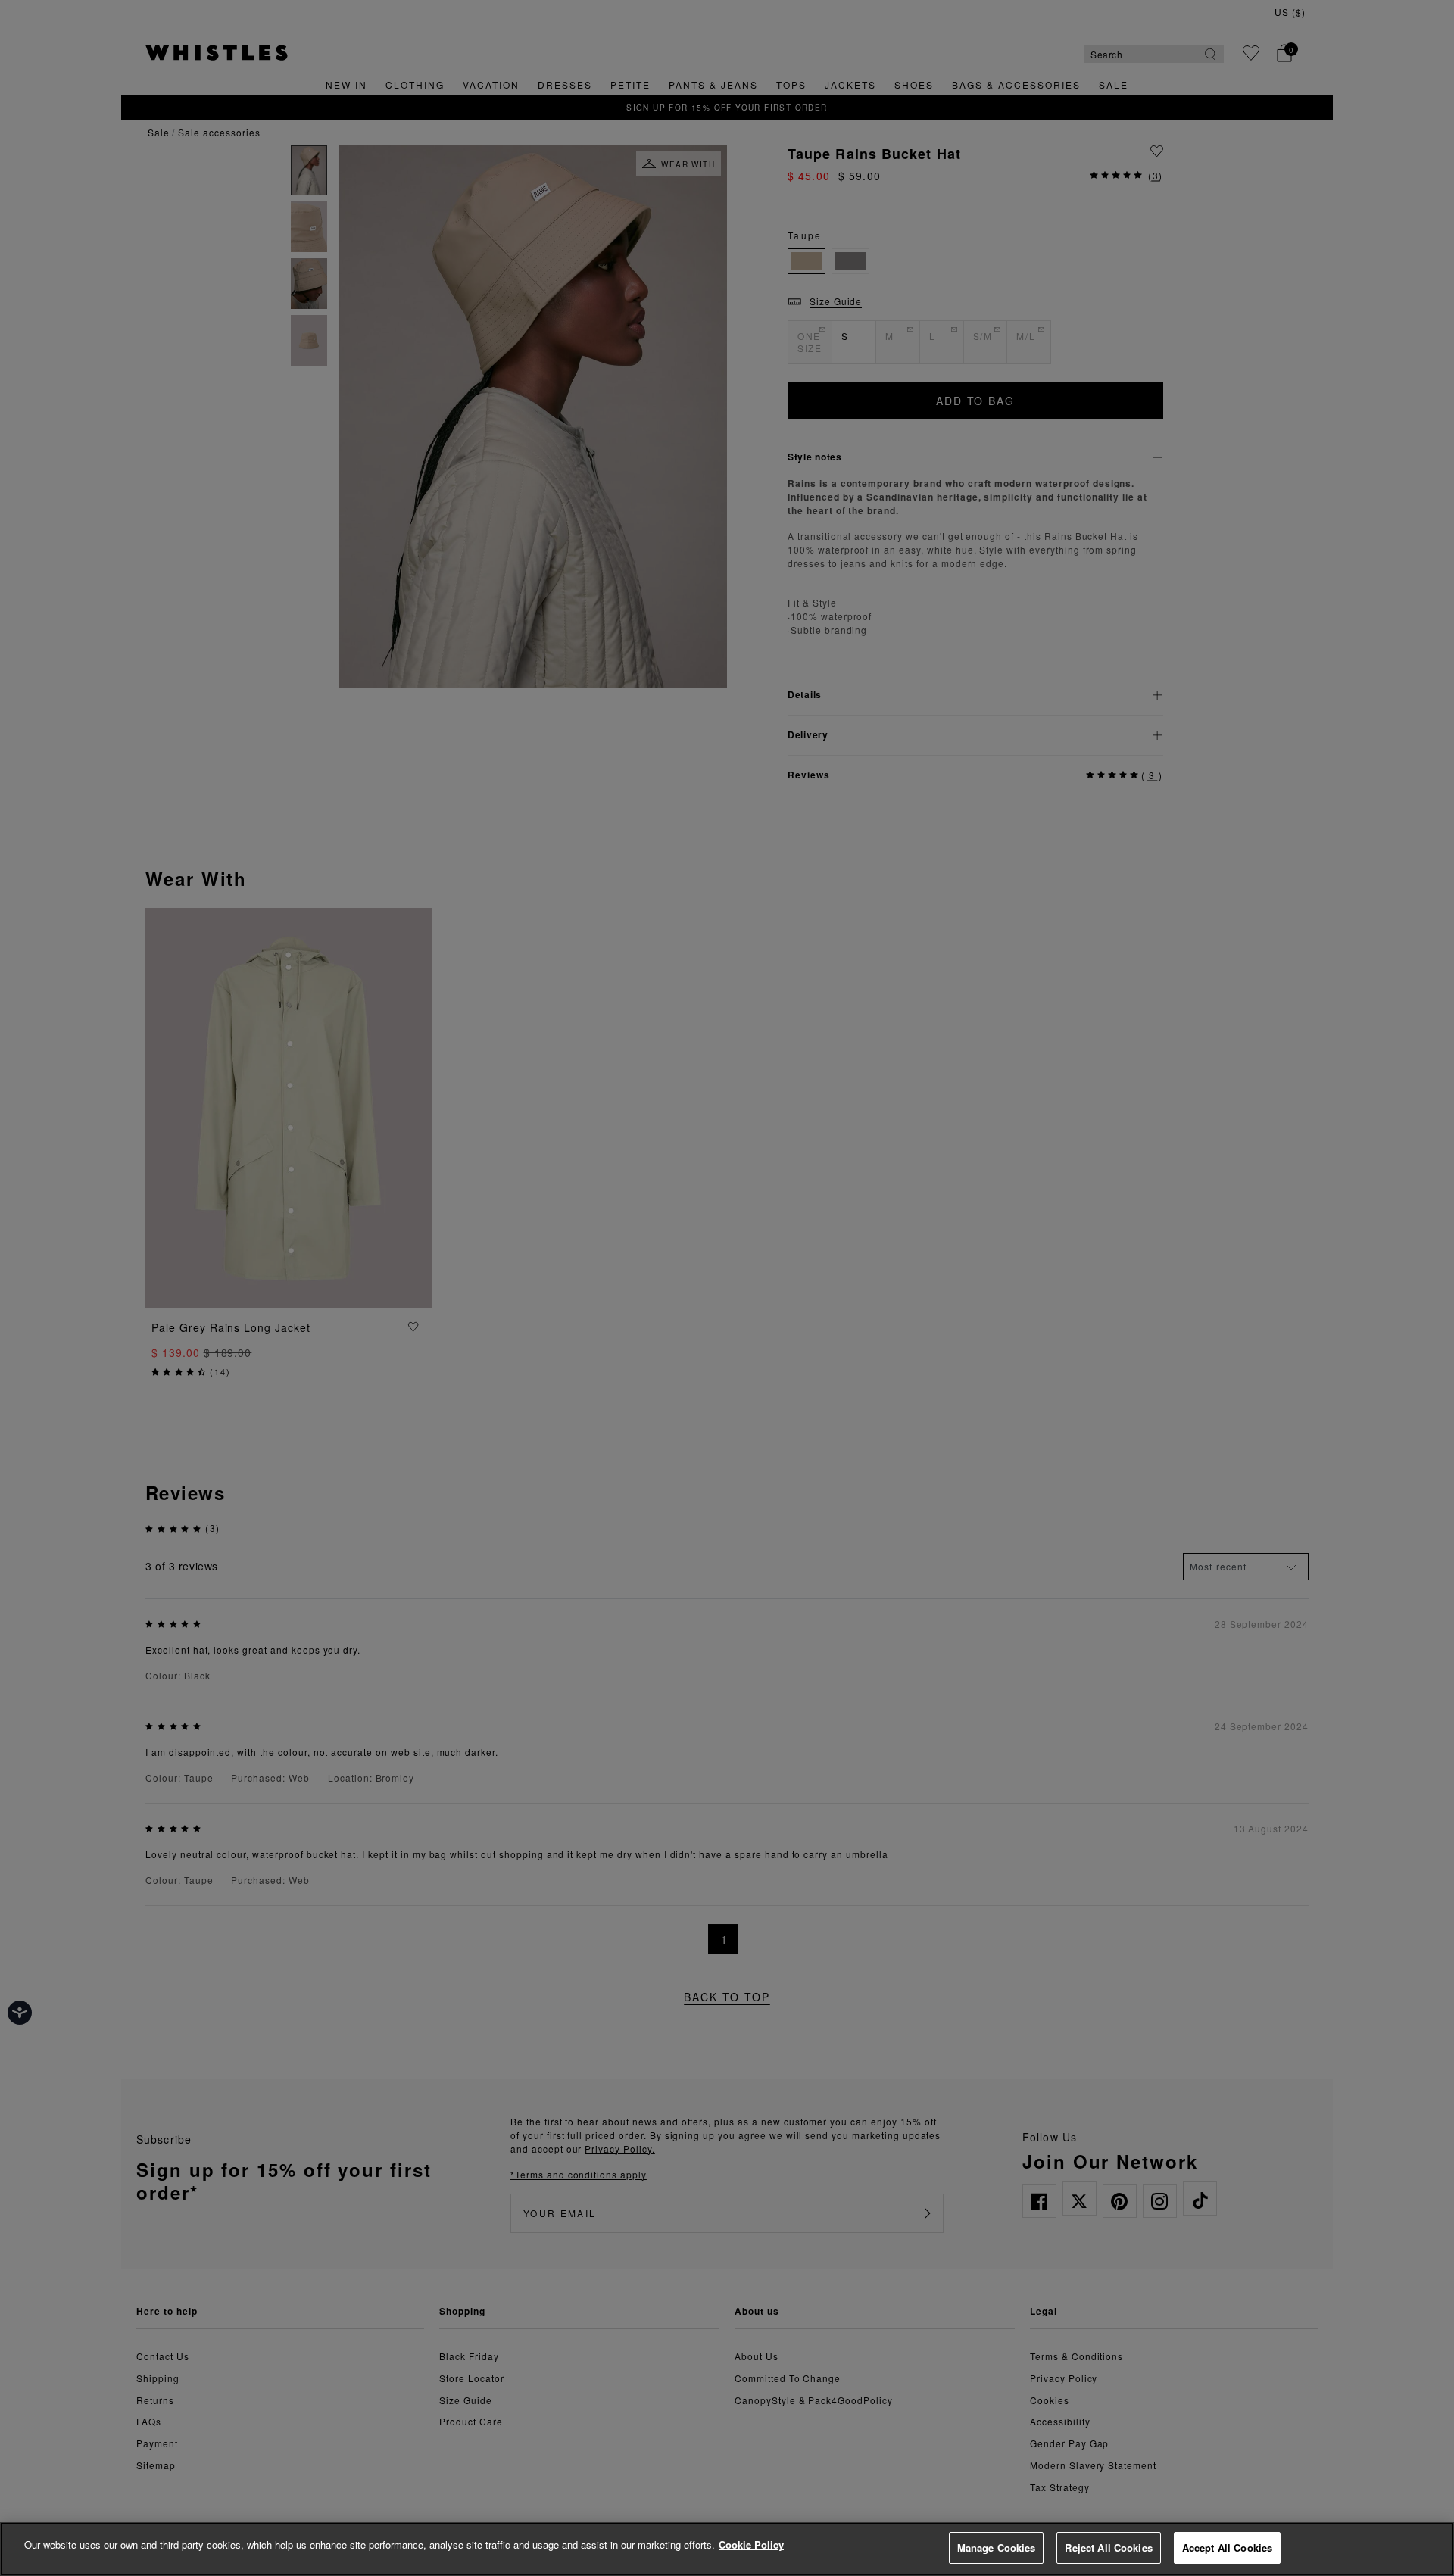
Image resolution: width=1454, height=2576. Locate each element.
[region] (727, 2549)
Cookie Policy (751, 2545)
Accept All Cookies (1227, 2548)
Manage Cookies (997, 2548)
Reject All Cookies (1108, 2548)
